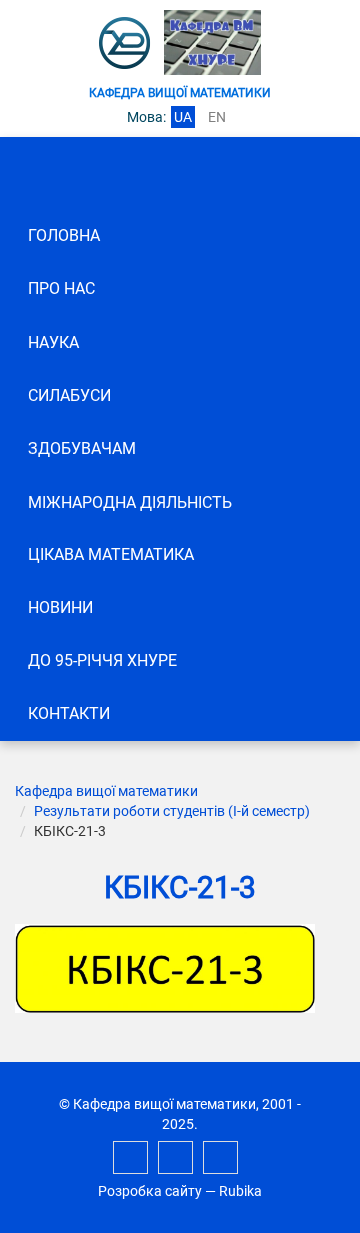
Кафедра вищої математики (106, 791)
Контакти (69, 713)
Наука (53, 342)
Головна (64, 235)
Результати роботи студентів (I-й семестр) (172, 811)
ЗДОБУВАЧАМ (82, 448)
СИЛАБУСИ (69, 395)
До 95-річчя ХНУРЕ (102, 660)
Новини (60, 607)
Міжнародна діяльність (130, 502)
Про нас (61, 288)
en (217, 117)
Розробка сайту (150, 1191)
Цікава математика (111, 554)
